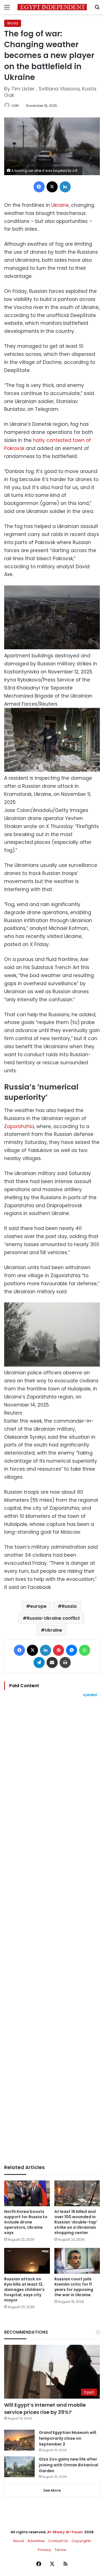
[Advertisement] (52, 1931)
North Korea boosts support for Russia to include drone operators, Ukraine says (26, 2222)
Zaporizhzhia (19, 1126)
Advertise (36, 2541)
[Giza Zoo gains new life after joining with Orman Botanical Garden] (19, 2467)
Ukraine (60, 205)
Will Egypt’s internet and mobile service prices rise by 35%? (45, 2408)
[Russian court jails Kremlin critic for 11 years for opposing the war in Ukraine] (77, 2261)
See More (52, 2490)
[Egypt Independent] (52, 7)
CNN (15, 106)
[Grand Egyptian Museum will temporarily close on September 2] (19, 2440)
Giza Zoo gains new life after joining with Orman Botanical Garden (69, 2465)
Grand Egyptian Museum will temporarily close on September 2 (68, 2438)
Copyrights (81, 2541)
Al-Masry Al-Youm (65, 2532)
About (18, 2541)
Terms (60, 2550)
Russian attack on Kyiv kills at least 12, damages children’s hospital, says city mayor (24, 2290)
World (13, 23)
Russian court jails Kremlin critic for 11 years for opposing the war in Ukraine (74, 2287)
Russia (69, 1606)
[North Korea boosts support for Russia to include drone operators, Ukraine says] (27, 2193)
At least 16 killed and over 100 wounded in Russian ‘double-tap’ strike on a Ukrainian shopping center (76, 2222)
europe (38, 1606)
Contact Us (58, 2541)
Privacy (45, 2550)
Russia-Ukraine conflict (53, 1618)
